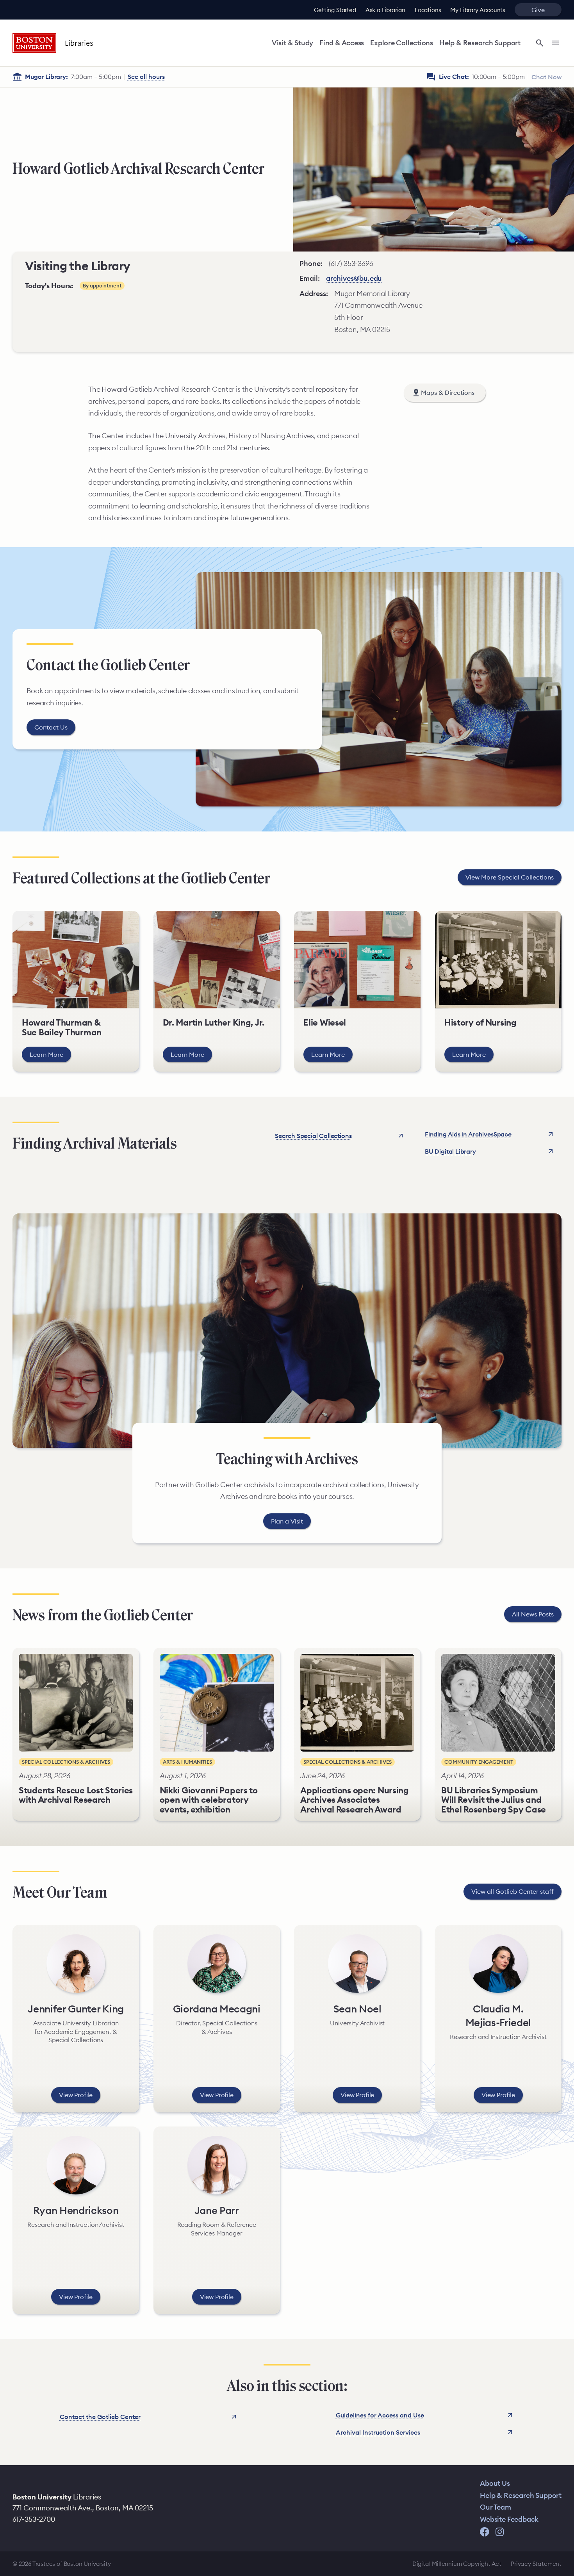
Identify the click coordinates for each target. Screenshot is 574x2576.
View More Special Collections (510, 877)
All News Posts (533, 1614)
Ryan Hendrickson (76, 2210)
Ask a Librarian (385, 10)
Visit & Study (292, 43)
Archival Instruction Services (378, 2432)
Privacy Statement (536, 2564)
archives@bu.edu (354, 278)
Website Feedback (509, 2519)
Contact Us (51, 727)
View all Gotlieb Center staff (512, 1891)
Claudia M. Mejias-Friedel (498, 2016)
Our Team (496, 2507)
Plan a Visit (287, 1521)
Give (538, 10)
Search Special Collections (313, 1136)
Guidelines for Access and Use (380, 2415)
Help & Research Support (480, 43)
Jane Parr (217, 2210)
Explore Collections (402, 43)
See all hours (146, 77)
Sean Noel (357, 2009)
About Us (495, 2483)
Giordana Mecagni (217, 2009)
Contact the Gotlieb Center (100, 2417)
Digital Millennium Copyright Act (457, 2564)
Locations (428, 10)
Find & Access (342, 43)
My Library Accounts (478, 10)
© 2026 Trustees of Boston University (62, 2564)
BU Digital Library (450, 1151)
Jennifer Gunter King (76, 2009)
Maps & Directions (448, 392)
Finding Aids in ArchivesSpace (468, 1134)
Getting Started (335, 10)
